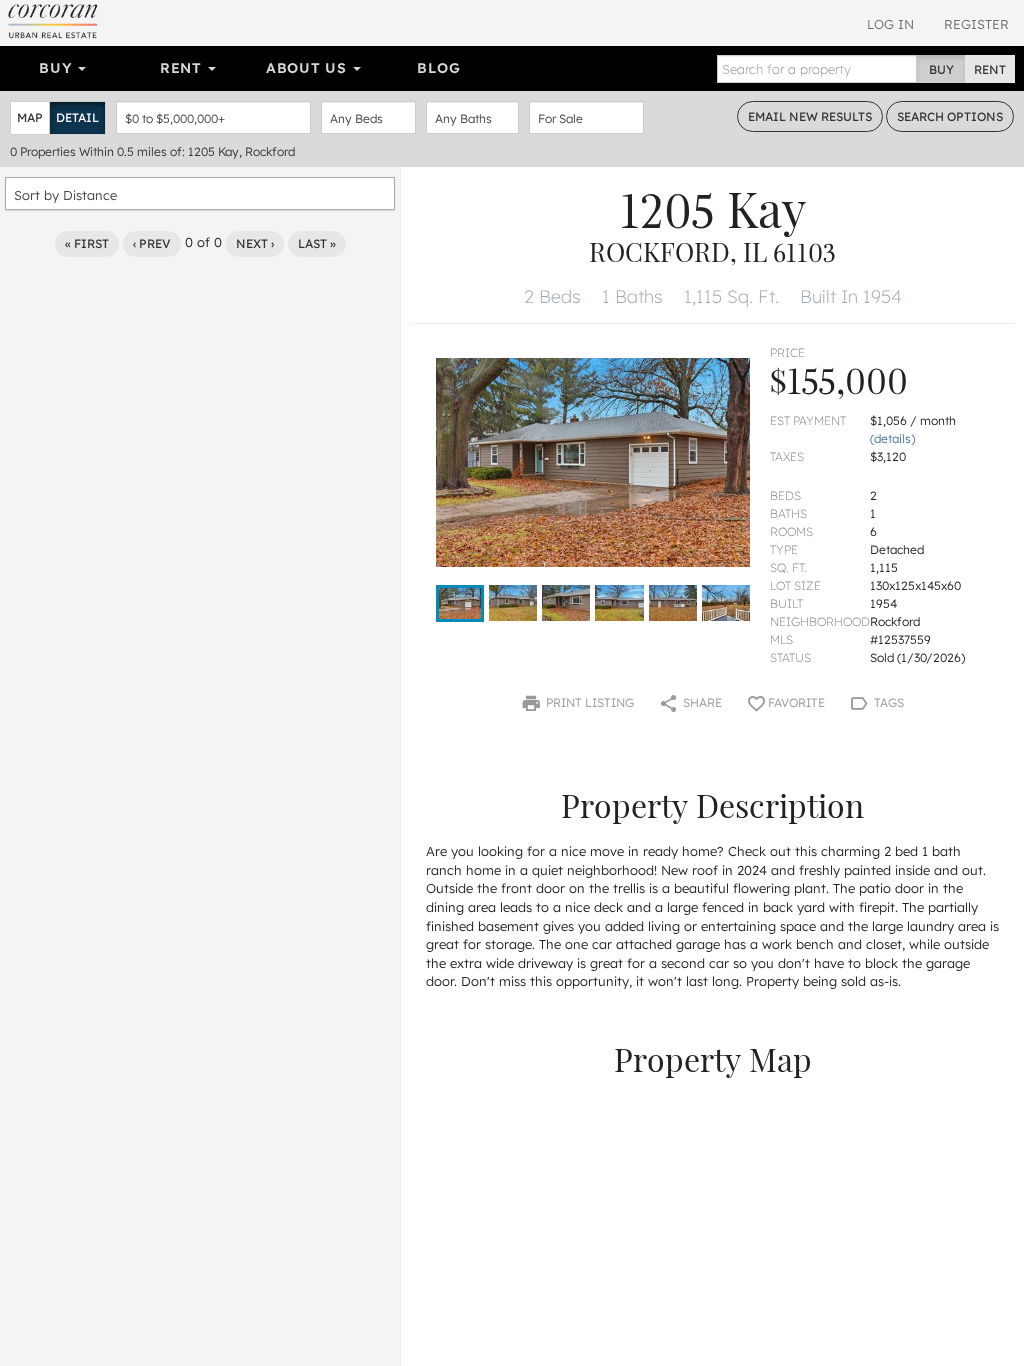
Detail (77, 117)
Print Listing (588, 702)
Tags (887, 702)
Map (30, 117)
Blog (438, 68)
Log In (890, 24)
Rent (183, 68)
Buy (57, 68)
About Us (308, 68)
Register (976, 24)
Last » (317, 243)
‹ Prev (152, 243)
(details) (892, 438)
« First (87, 243)
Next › (255, 243)
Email (810, 116)
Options (950, 116)
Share (701, 702)
